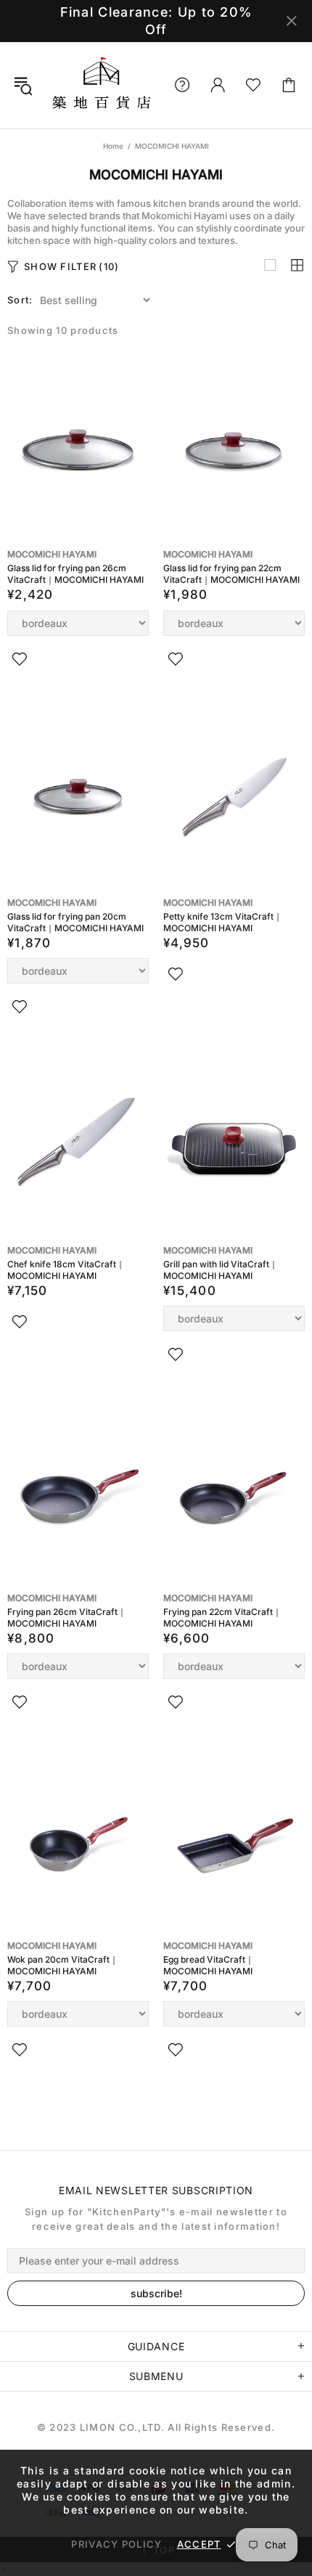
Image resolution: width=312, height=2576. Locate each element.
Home (113, 146)
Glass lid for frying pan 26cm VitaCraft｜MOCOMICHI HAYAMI (75, 574)
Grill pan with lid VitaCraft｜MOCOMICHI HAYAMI (221, 1270)
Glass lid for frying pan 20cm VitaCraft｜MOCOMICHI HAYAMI (75, 922)
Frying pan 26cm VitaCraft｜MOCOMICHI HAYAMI (67, 1618)
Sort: (20, 300)
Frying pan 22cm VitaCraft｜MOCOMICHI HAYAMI (222, 1618)
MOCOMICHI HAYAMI (52, 554)
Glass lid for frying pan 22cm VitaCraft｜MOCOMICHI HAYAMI (231, 574)
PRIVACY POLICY (116, 2544)
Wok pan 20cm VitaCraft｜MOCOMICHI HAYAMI (63, 1965)
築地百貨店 (101, 85)
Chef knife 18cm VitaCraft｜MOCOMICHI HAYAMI (66, 1270)
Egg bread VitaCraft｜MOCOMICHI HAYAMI (209, 1965)
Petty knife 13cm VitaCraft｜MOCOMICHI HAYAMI (223, 922)
